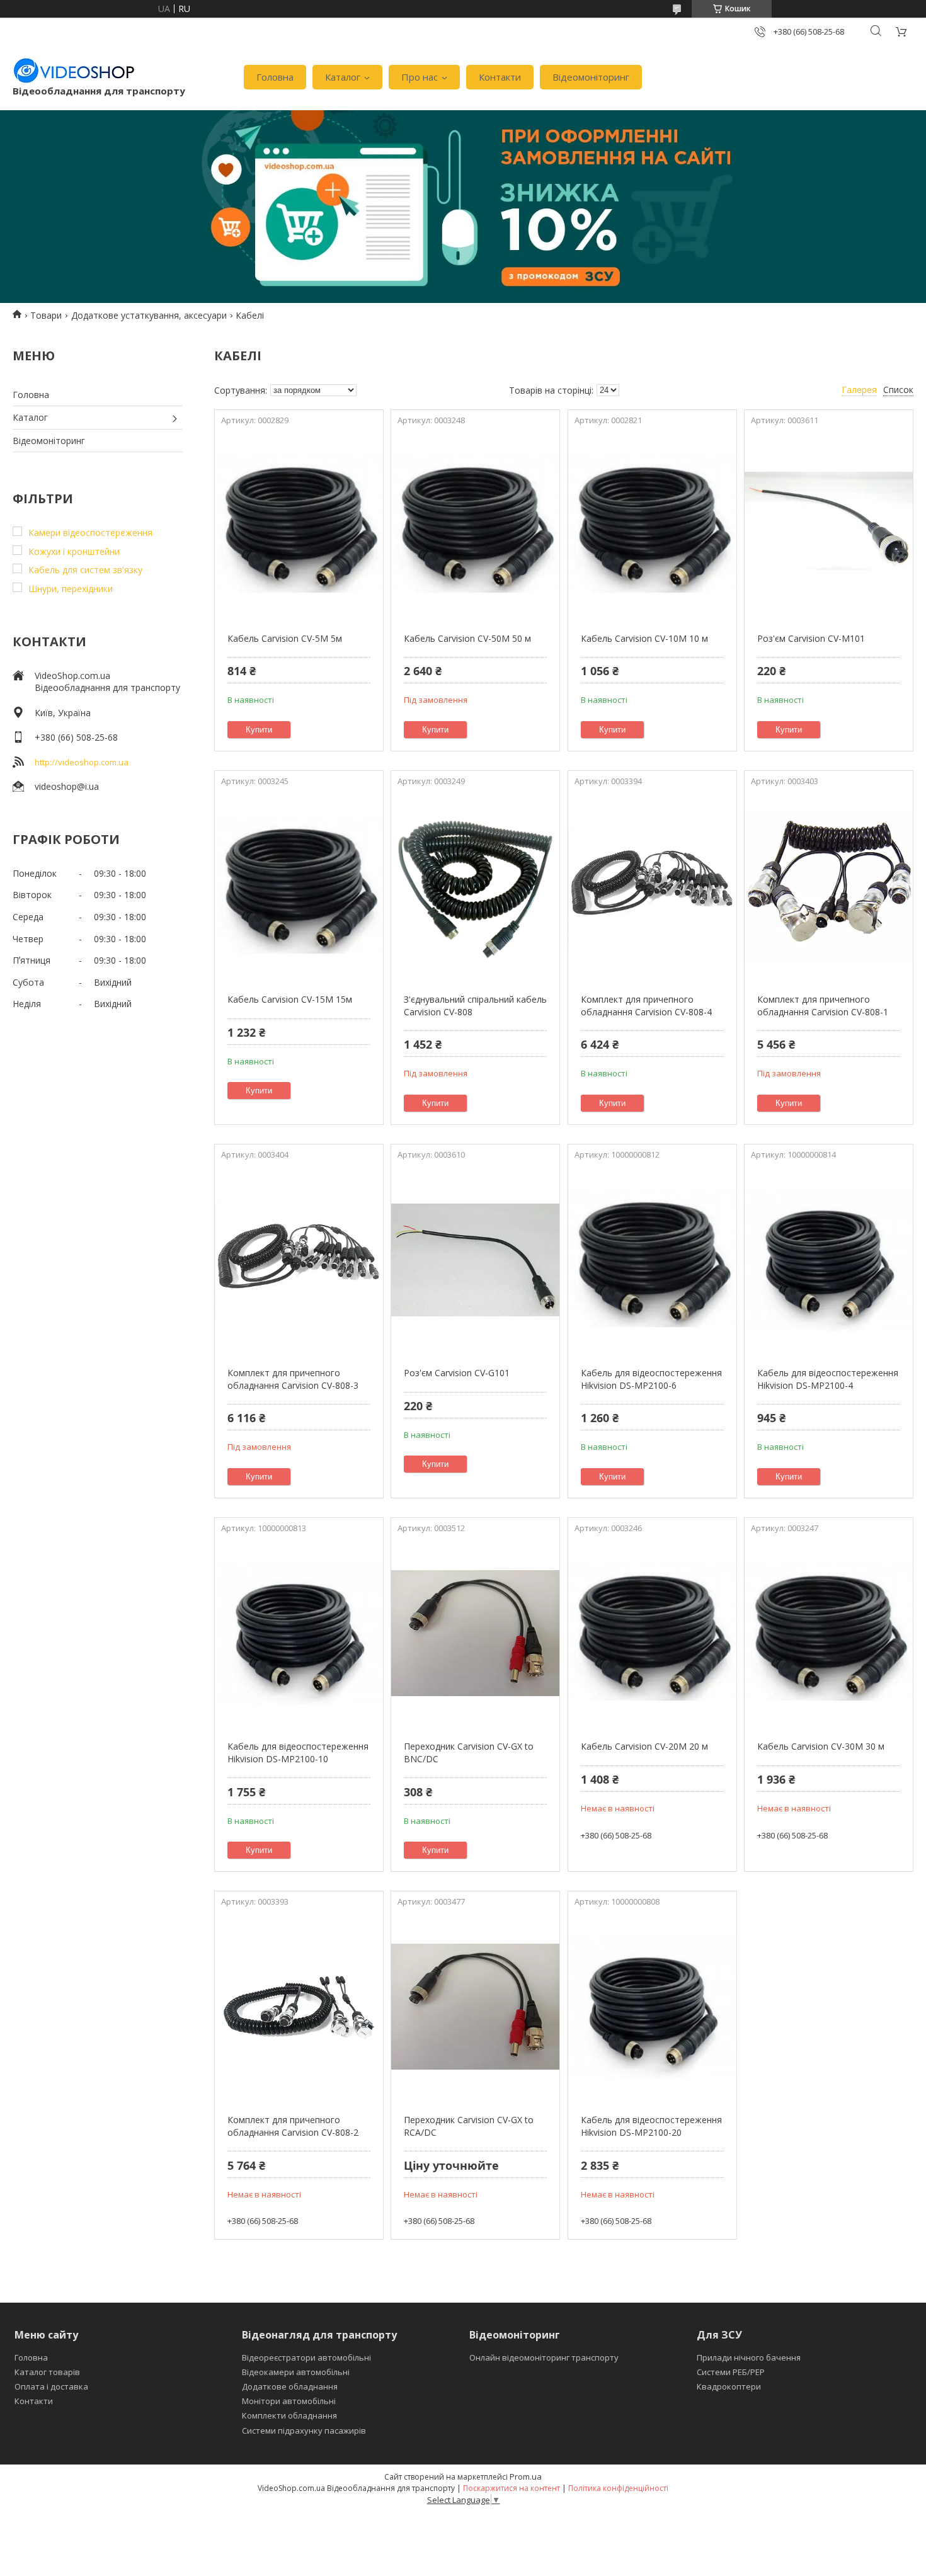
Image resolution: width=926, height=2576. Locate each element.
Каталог (343, 77)
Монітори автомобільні (289, 2401)
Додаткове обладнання (290, 2386)
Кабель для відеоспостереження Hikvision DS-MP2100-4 (828, 1379)
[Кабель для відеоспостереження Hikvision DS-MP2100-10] (299, 1633)
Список (898, 390)
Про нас (420, 77)
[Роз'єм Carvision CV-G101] (475, 1260)
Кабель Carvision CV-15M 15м (290, 999)
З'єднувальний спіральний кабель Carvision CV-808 (475, 1006)
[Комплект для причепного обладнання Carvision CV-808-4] (652, 886)
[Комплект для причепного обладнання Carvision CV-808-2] (299, 2007)
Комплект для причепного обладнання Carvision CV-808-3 (293, 1379)
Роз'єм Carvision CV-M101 (811, 638)
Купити (259, 730)
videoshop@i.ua (67, 786)
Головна (275, 77)
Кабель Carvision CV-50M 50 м (467, 638)
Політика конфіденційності (618, 2488)
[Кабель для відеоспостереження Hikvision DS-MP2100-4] (829, 1260)
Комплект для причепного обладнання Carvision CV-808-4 (646, 1006)
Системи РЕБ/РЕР (731, 2372)
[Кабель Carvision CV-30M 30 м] (829, 1633)
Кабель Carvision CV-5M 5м (285, 638)
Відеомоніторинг (591, 77)
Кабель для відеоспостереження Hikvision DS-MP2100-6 (651, 1379)
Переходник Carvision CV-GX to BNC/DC (469, 1752)
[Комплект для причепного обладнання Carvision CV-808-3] (299, 1260)
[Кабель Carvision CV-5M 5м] (299, 525)
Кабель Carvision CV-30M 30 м (821, 1746)
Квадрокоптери (729, 2386)
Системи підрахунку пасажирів (304, 2431)
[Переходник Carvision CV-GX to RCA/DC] (475, 2007)
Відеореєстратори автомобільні (306, 2357)
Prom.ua (526, 2476)
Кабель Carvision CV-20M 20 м (644, 1746)
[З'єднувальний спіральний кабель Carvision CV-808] (475, 886)
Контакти (500, 77)
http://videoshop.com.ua (82, 762)
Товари (46, 315)
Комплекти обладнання (289, 2415)
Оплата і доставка (51, 2386)
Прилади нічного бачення (749, 2357)
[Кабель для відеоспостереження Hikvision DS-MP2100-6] (652, 1260)
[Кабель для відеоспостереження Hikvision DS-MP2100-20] (652, 2007)
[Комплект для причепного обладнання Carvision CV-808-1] (829, 886)
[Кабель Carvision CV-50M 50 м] (475, 525)
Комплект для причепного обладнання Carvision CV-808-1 (823, 1006)
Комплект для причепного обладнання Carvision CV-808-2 (293, 2126)
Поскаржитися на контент (512, 2488)
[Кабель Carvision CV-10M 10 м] (652, 525)
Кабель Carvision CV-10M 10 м (644, 638)
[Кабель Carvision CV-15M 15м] (299, 886)
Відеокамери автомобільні (296, 2372)
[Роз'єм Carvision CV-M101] (829, 525)
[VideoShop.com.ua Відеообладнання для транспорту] (74, 71)
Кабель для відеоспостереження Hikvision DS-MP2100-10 (298, 1752)
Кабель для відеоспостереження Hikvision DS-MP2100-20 (651, 2126)
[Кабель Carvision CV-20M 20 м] (652, 1633)
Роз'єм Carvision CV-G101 (457, 1373)
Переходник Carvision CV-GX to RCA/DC (469, 2126)
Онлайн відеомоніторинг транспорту (544, 2357)
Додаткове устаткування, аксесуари (149, 315)
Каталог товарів (47, 2372)
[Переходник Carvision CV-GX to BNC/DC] (475, 1633)
